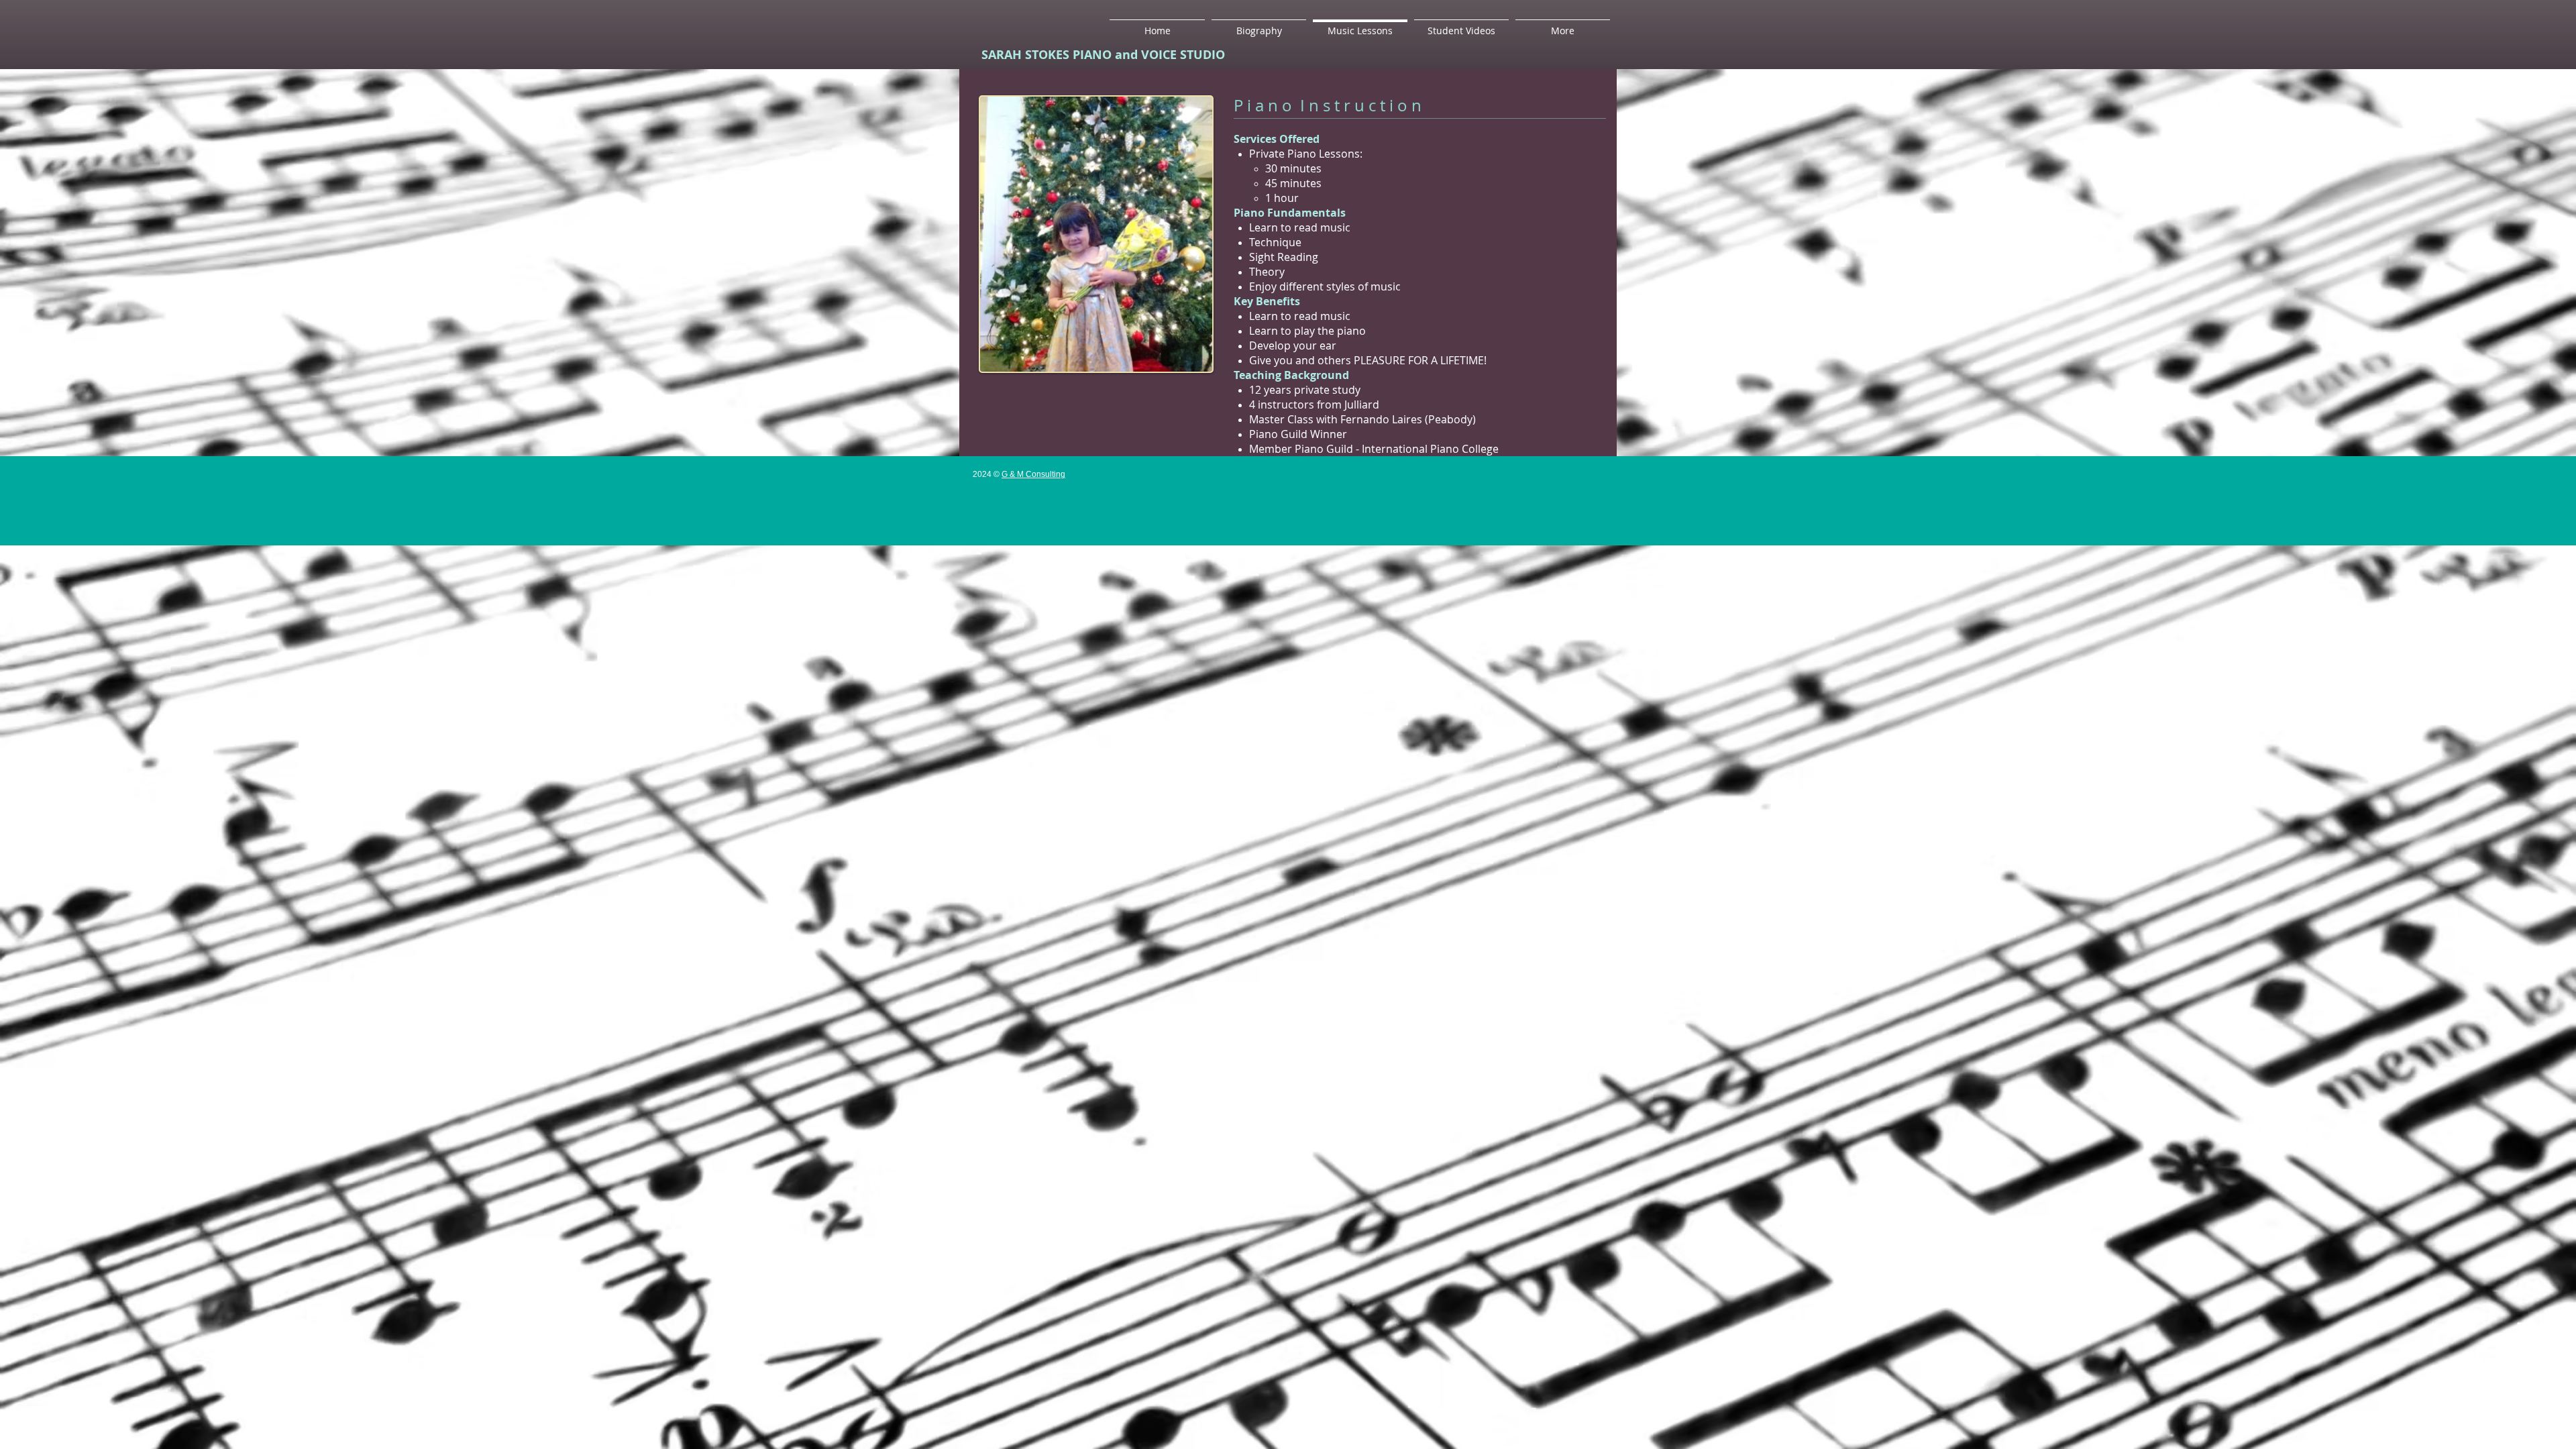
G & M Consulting (1033, 474)
